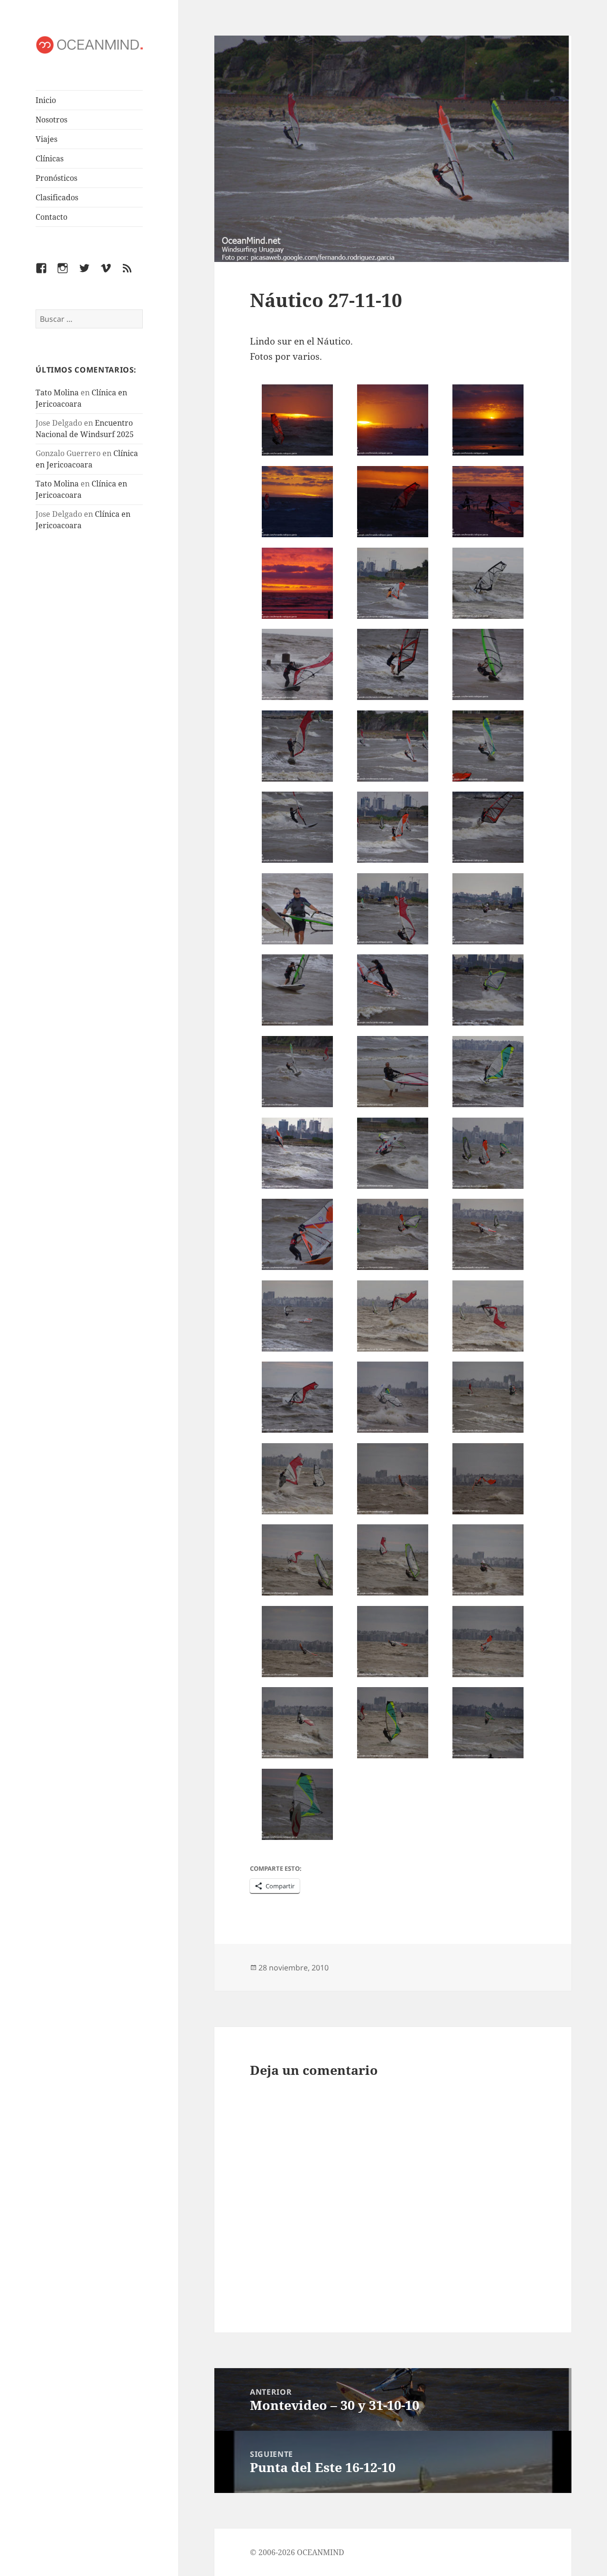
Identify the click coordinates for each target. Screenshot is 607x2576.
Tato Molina (57, 392)
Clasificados (57, 197)
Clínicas (50, 159)
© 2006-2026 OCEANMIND (297, 2552)
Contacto (51, 217)
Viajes (46, 139)
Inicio (46, 100)
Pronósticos (56, 178)
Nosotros (51, 120)
